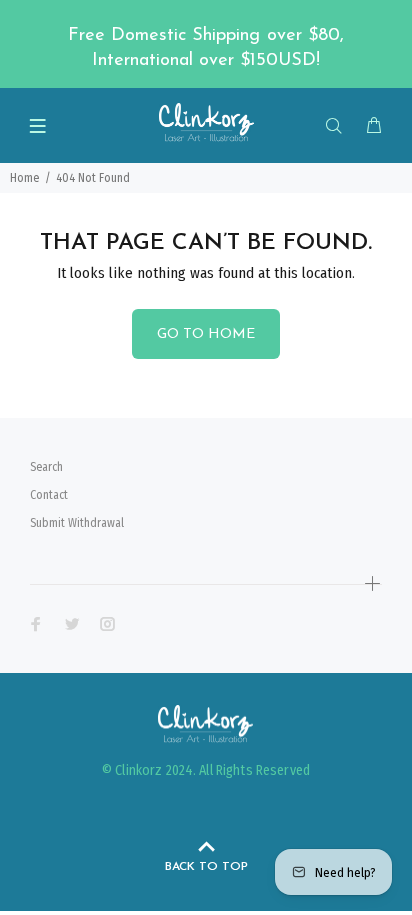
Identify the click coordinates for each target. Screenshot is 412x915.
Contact (49, 495)
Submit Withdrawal (77, 523)
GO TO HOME (206, 334)
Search (46, 467)
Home (24, 178)
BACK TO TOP (206, 867)
